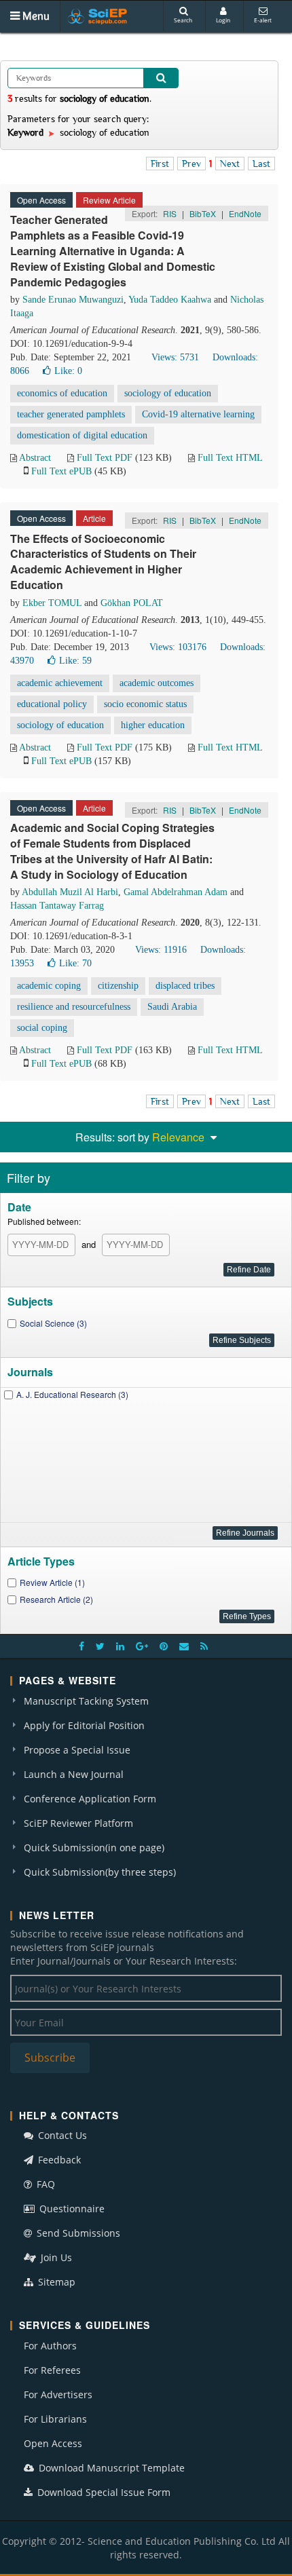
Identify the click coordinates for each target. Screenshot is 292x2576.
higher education (153, 725)
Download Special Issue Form (103, 2492)
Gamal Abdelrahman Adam (176, 892)
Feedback (58, 2160)
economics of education (62, 393)
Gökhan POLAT (132, 603)
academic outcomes (157, 683)
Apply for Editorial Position (84, 1725)
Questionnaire (71, 2209)
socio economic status (145, 704)
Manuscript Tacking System (86, 1701)
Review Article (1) (52, 1582)
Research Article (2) (56, 1599)
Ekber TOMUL (52, 603)
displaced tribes (185, 986)
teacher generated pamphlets (71, 414)
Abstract (35, 458)
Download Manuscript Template (110, 2468)
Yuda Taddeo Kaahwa (170, 300)
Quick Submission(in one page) (94, 1848)
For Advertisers (58, 2394)
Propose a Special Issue (77, 1750)
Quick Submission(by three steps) (100, 1872)
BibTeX (203, 213)
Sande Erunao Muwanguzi (73, 300)
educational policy (52, 704)
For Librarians (55, 2419)
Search (183, 20)
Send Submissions (77, 2233)
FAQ (44, 2184)
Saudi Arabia (172, 1007)
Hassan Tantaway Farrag (57, 906)
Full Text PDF (105, 458)
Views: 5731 (175, 357)
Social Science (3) (53, 1323)
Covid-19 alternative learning (198, 414)
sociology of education (168, 393)
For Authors (50, 2346)
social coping (42, 1028)
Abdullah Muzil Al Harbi (70, 892)
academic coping (49, 986)
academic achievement (60, 683)
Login (223, 20)
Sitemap (55, 2282)
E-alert (263, 20)
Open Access (53, 2443)
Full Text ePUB (61, 471)
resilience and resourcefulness (74, 1007)
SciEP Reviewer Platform (78, 1823)
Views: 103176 (178, 647)
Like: (68, 371)
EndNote (245, 213)
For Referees (52, 2370)
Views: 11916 (161, 950)
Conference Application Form (90, 1799)
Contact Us (61, 2135)
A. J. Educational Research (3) (72, 1394)
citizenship (118, 986)
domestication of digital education (82, 435)
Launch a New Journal (74, 1774)
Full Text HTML (230, 458)
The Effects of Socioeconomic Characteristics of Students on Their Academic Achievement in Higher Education (103, 562)
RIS (170, 213)
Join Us (55, 2257)
